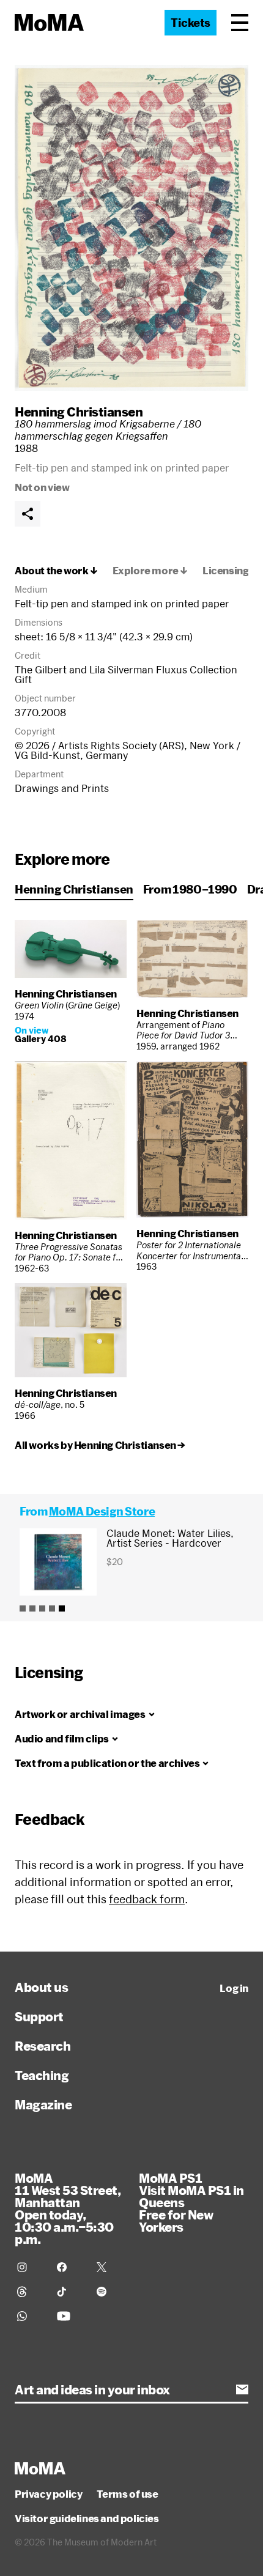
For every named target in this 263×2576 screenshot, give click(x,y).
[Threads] (30, 2292)
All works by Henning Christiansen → (100, 1445)
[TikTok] (69, 2292)
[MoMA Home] (49, 23)
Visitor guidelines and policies (87, 2519)
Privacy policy (48, 2494)
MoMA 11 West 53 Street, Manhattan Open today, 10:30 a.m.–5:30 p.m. (68, 2208)
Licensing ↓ (230, 571)
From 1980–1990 (190, 889)
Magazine (43, 2104)
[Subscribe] (242, 2389)
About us (41, 1987)
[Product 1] (23, 1608)
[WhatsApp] (30, 2316)
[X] (109, 2267)
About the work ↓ (56, 571)
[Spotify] (109, 2292)
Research (43, 2046)
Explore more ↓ (150, 571)
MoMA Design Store (102, 1511)
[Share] (28, 514)
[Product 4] (52, 1608)
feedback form (147, 1899)
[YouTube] (69, 2316)
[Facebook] (69, 2267)
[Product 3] (42, 1608)
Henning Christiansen (79, 412)
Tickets (191, 23)
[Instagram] (30, 2267)
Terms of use (127, 2494)
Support (39, 2016)
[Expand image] (131, 228)
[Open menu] (240, 23)
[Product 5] (62, 1608)
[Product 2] (32, 1608)
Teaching (42, 2075)
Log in (234, 1988)
